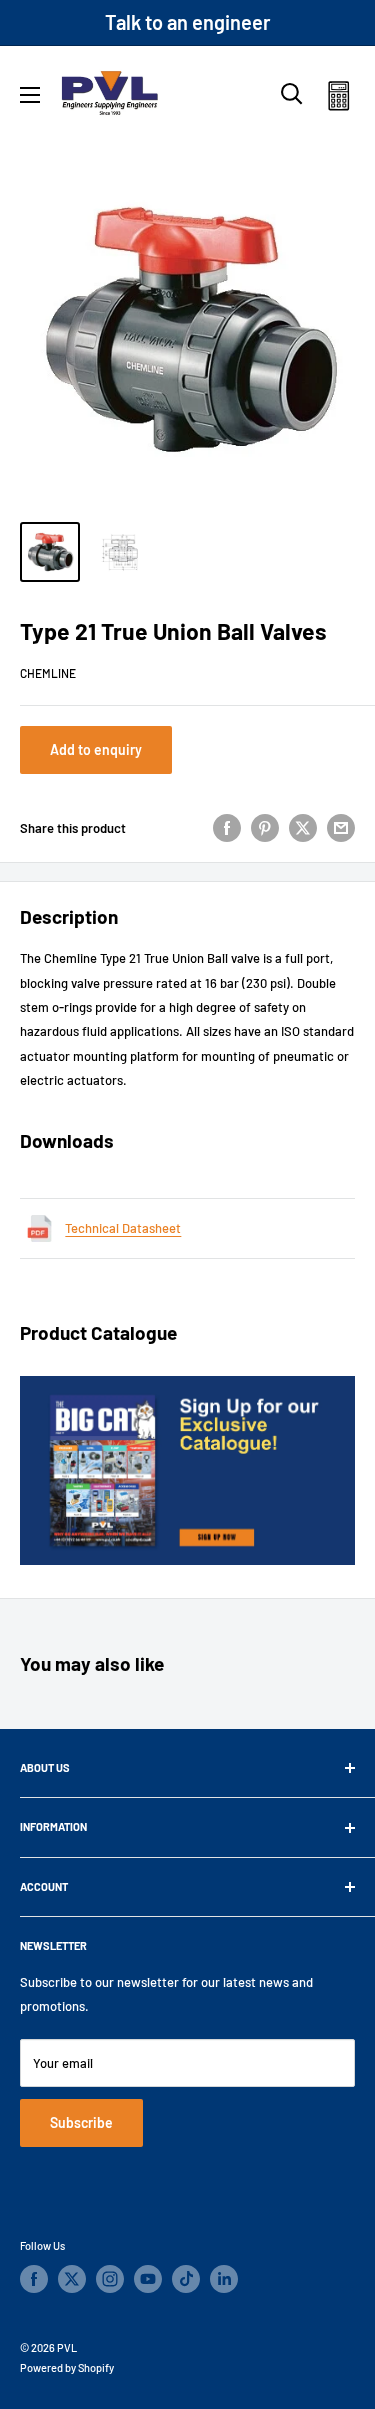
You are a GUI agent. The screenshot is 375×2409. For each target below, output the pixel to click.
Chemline (48, 673)
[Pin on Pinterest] (265, 828)
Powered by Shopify (67, 2367)
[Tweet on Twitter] (303, 828)
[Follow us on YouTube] (148, 2279)
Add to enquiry (96, 749)
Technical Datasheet (123, 1228)
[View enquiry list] (338, 99)
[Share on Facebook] (227, 828)
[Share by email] (341, 828)
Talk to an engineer (188, 22)
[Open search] (292, 94)
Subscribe (81, 2122)
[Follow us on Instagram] (110, 2279)
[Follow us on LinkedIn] (224, 2279)
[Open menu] (30, 95)
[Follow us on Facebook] (34, 2279)
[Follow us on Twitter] (72, 2279)
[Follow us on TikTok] (186, 2279)
